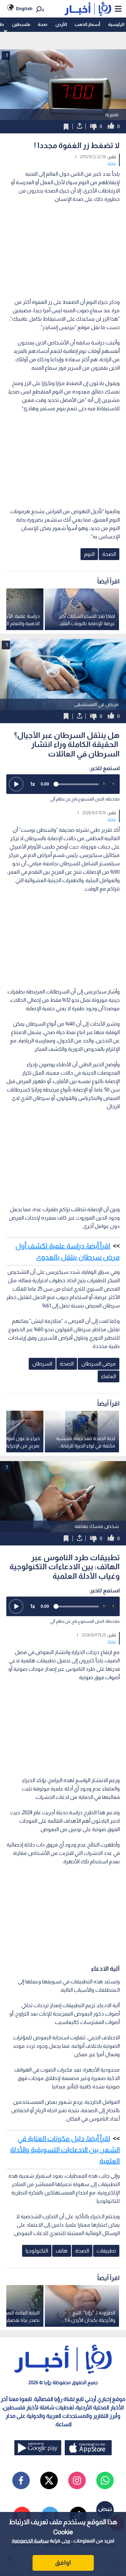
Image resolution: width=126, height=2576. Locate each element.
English (24, 9)
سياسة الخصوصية (30, 2541)
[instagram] (77, 2480)
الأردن (61, 24)
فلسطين (21, 24)
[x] (49, 2480)
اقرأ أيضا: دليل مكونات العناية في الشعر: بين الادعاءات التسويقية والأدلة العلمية (65, 2150)
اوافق (63, 2563)
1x (33, 784)
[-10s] (104, 784)
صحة (43, 24)
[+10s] (113, 784)
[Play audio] (16, 784)
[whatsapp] (105, 2480)
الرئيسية (116, 24)
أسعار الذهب (87, 24)
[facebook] (21, 2480)
